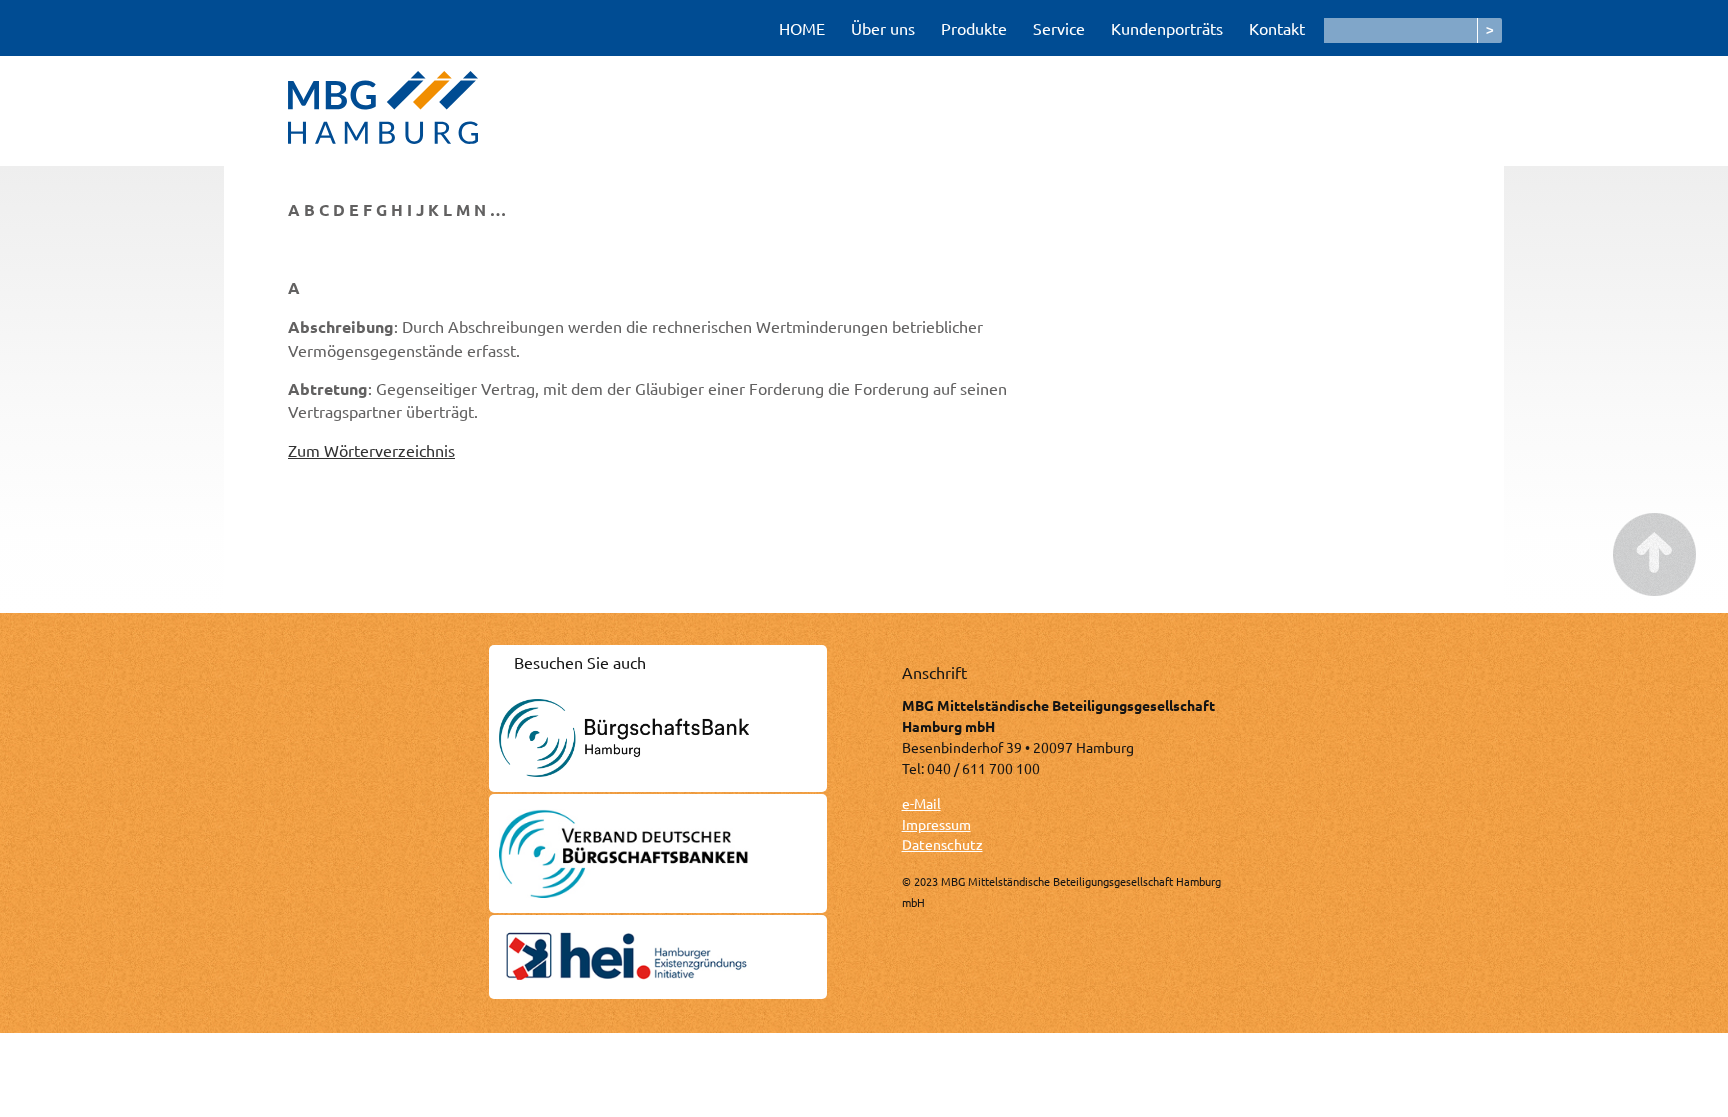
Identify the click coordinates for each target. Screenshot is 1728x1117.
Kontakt (1277, 28)
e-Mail (921, 803)
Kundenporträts (1167, 28)
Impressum (936, 824)
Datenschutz (942, 844)
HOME (802, 28)
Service (1059, 28)
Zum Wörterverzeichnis (371, 450)
